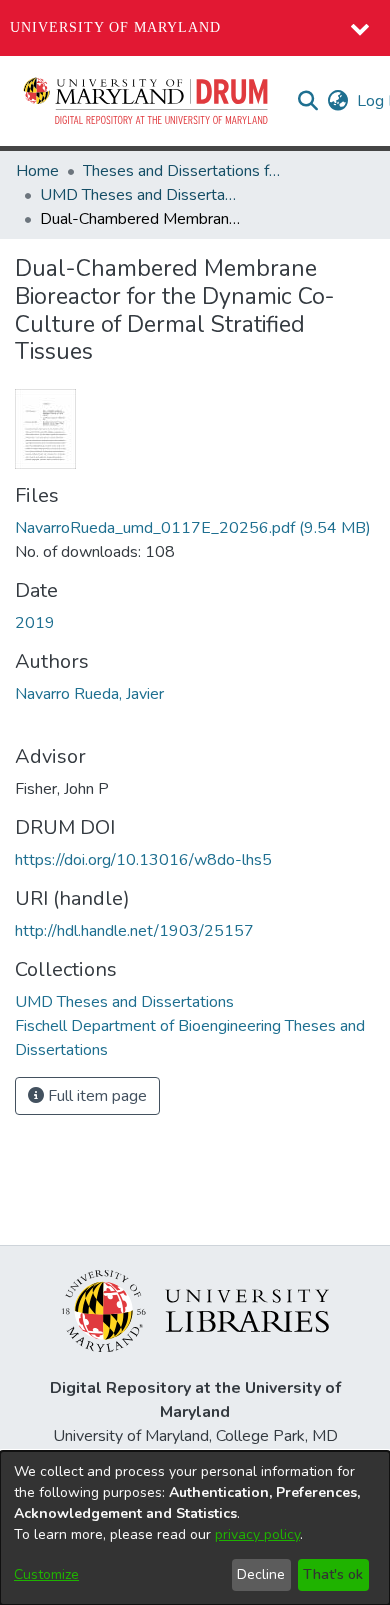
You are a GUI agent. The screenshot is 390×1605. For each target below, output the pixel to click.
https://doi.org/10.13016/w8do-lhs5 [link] (143, 860)
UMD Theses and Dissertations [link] (140, 195)
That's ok (333, 1574)
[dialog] (195, 1528)
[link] (193, 528)
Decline (261, 1574)
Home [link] (37, 171)
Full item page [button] (95, 1096)
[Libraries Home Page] (195, 1310)
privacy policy (257, 1534)
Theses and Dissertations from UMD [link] (183, 171)
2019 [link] (35, 623)
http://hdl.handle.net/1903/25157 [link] (134, 931)
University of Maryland (115, 27)
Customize (46, 1574)
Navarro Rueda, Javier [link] (89, 694)
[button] (147, 101)
